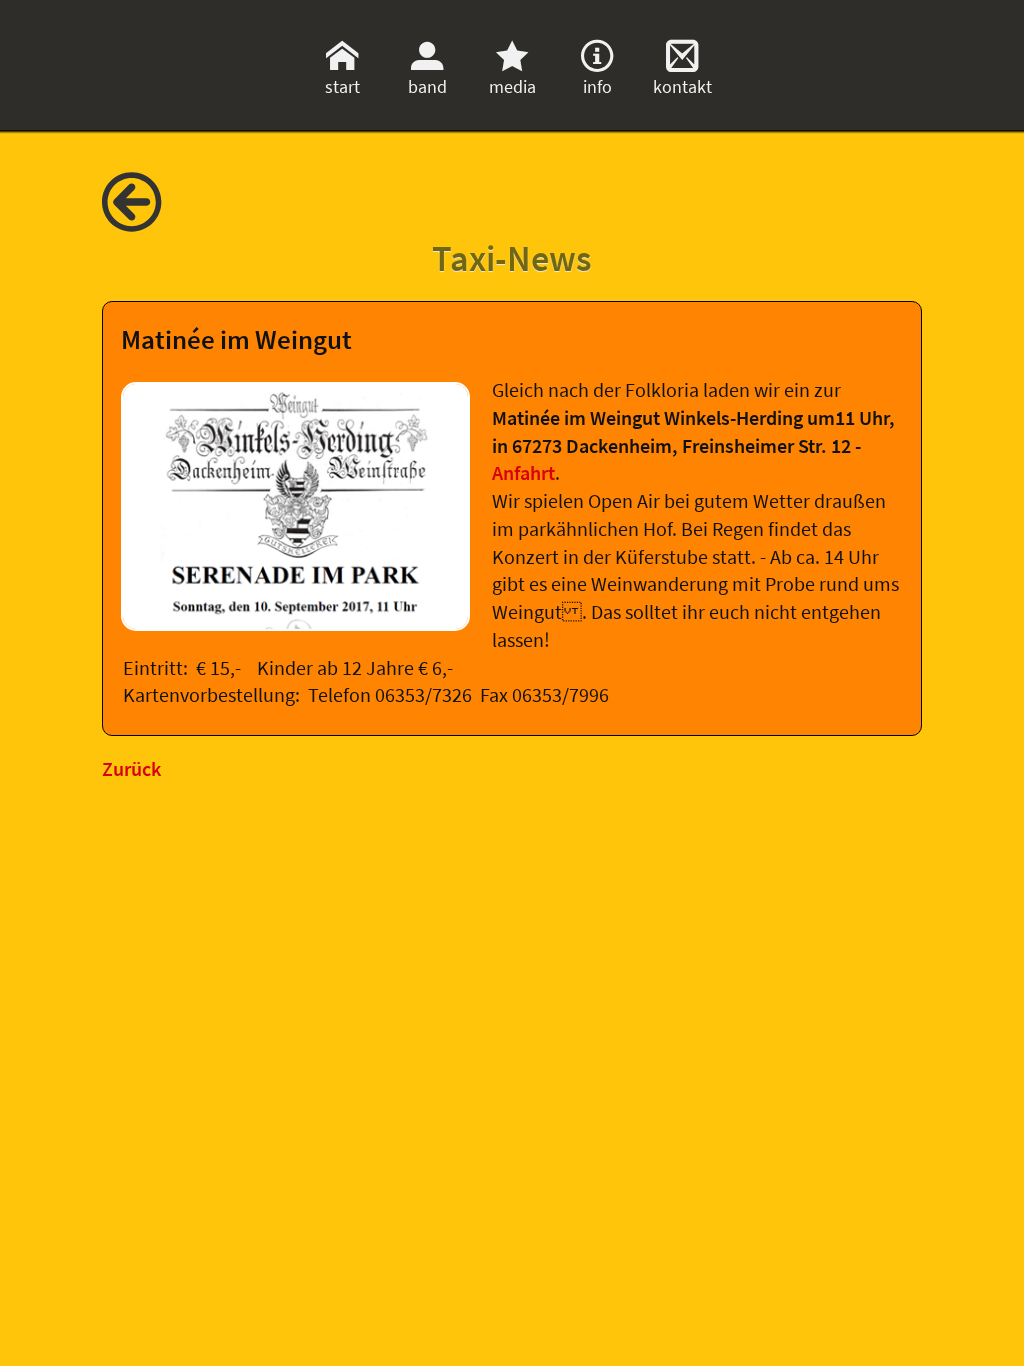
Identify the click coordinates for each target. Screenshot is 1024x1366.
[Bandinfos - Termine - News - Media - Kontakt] (146, 221)
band (427, 86)
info (597, 86)
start (342, 86)
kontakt (682, 86)
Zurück (131, 769)
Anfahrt (523, 473)
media (512, 86)
